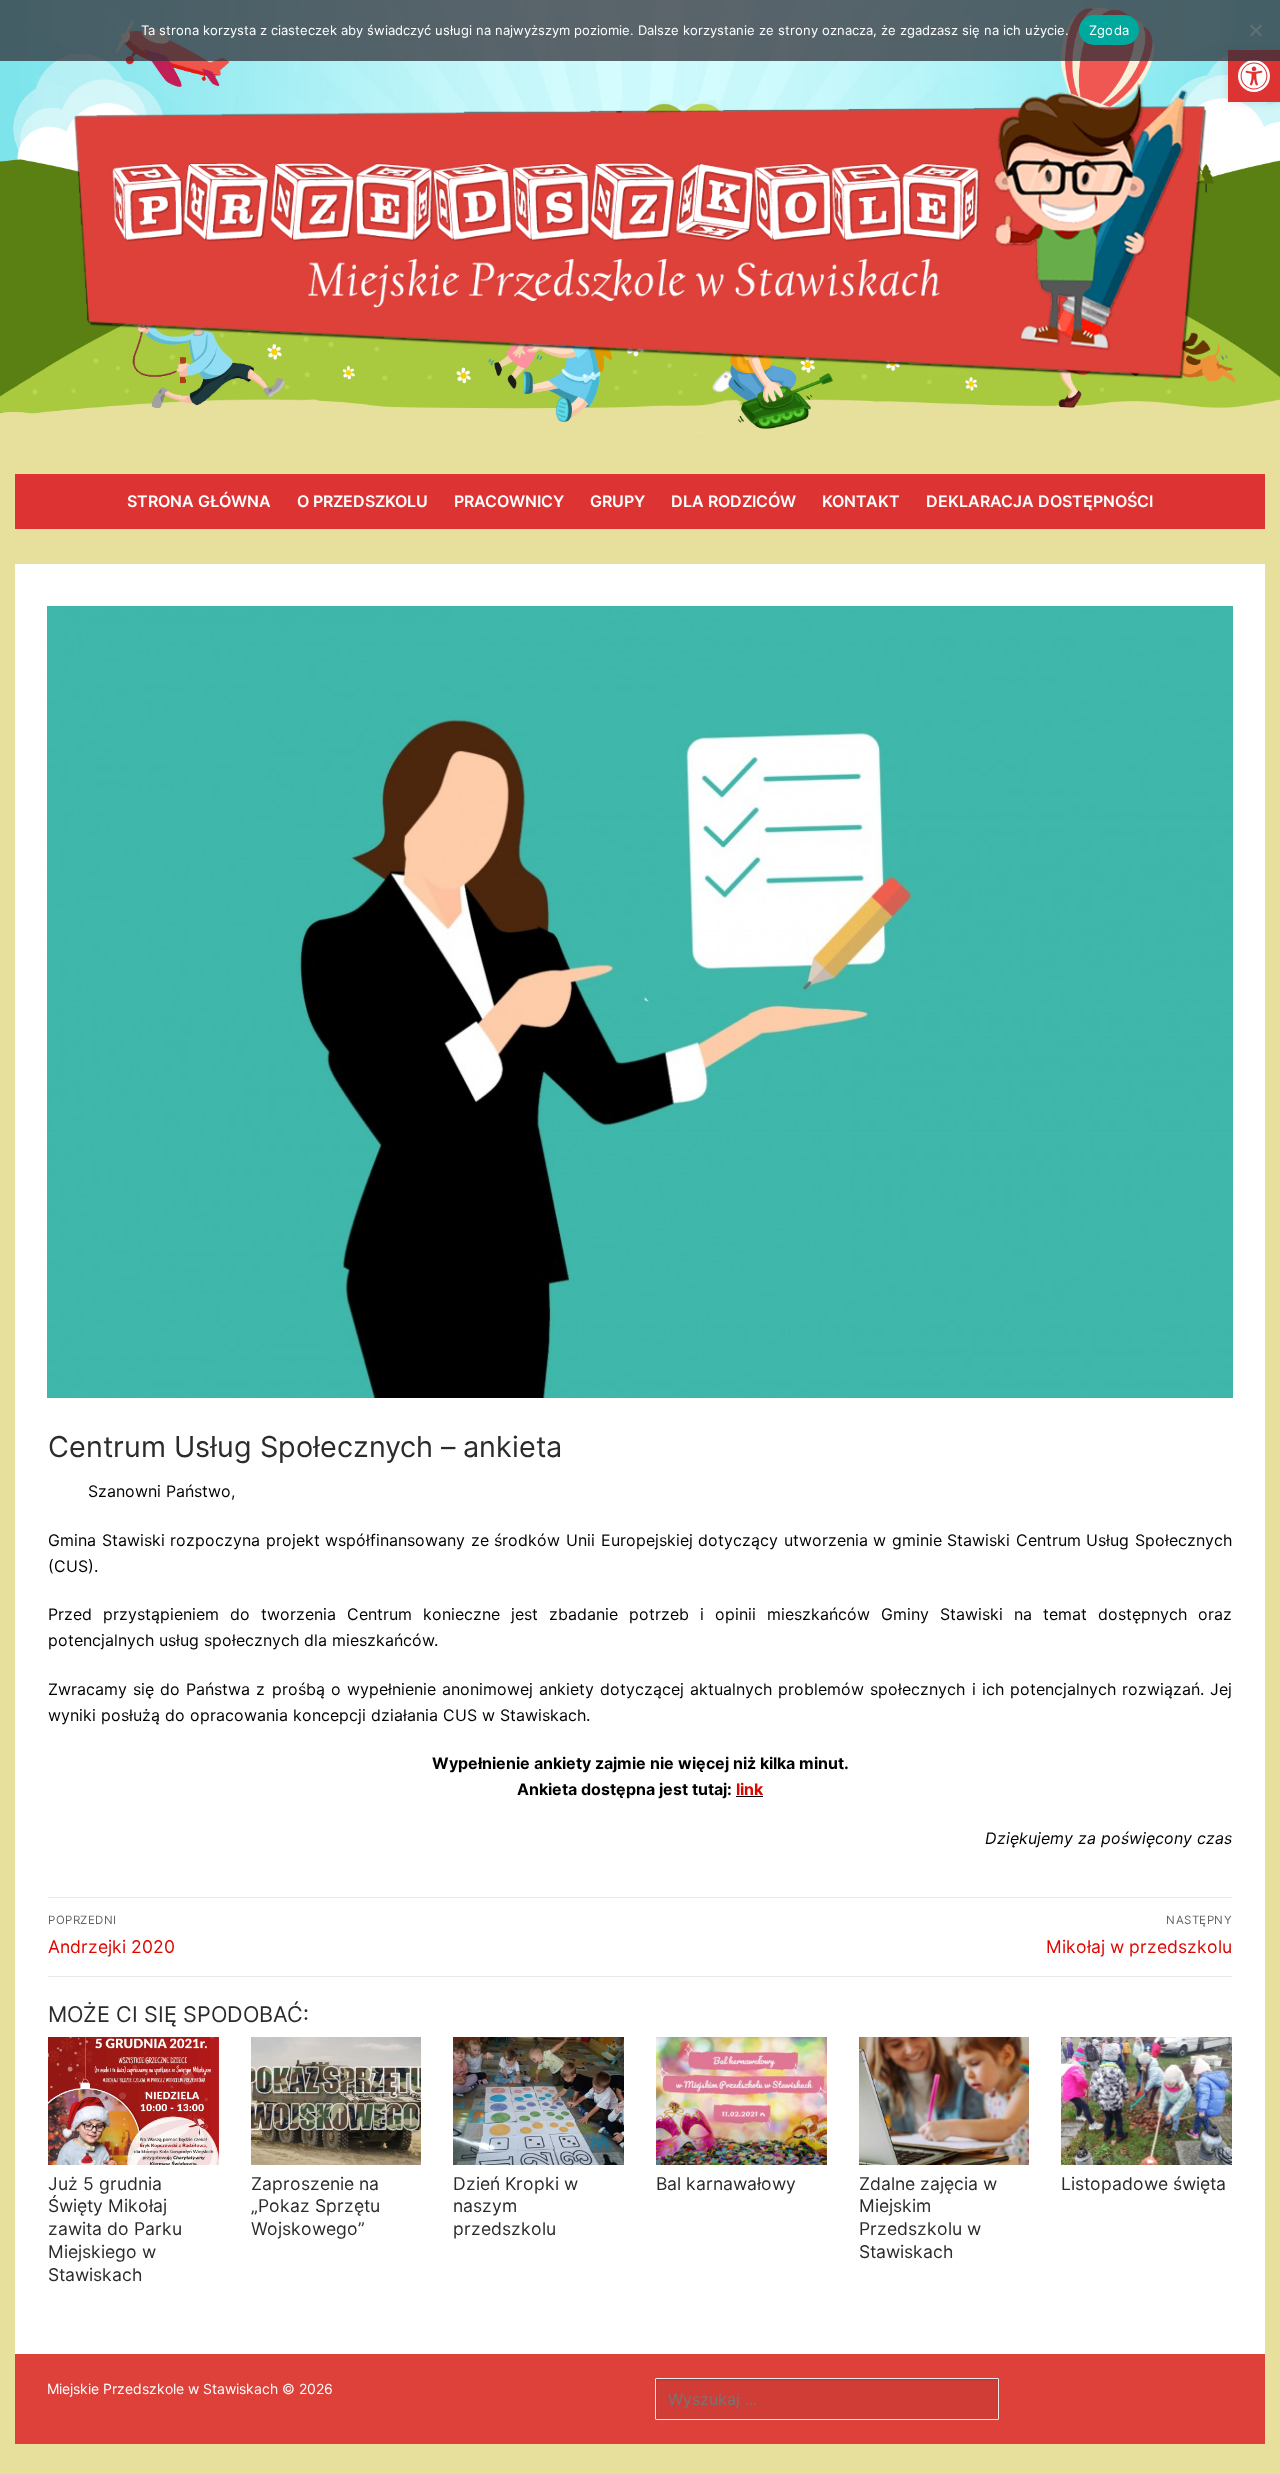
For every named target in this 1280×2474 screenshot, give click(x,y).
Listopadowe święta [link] (1143, 2183)
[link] (1254, 76)
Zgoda (1109, 30)
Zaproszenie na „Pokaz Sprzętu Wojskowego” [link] (315, 2206)
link (749, 1789)
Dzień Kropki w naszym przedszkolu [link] (515, 2206)
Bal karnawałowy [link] (726, 2183)
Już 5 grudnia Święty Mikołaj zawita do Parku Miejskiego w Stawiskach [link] (115, 2229)
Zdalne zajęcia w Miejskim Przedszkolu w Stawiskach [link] (928, 2218)
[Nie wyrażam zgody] (1255, 30)
